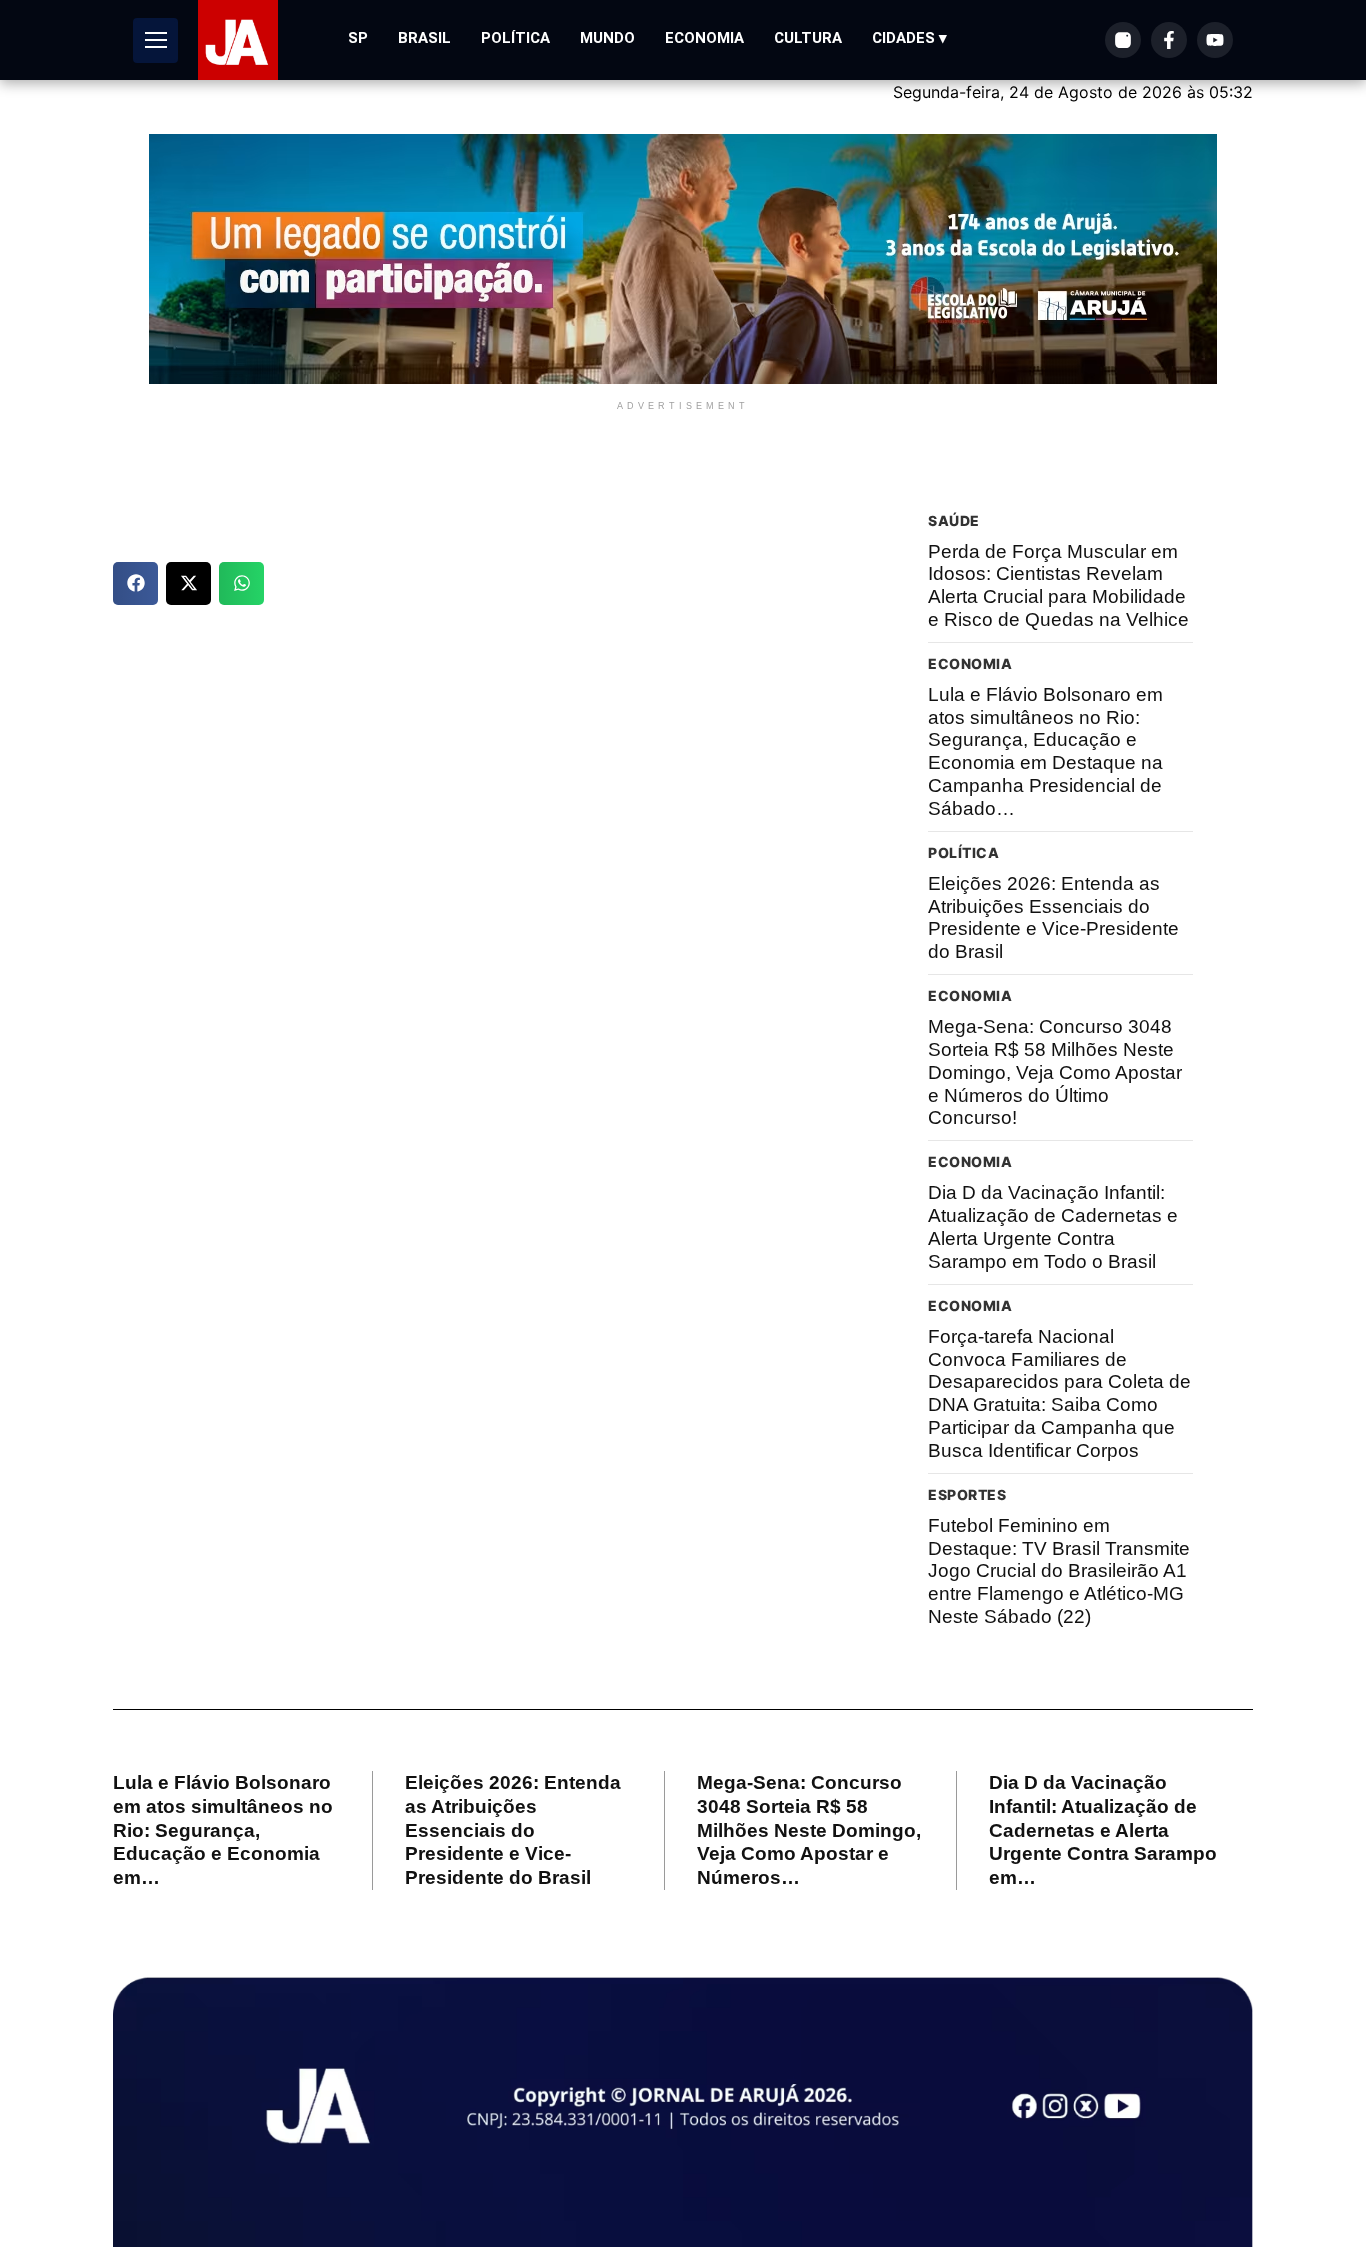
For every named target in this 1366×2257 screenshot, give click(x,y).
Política (515, 38)
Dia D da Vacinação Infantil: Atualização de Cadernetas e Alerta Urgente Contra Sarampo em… (1103, 1830)
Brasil (424, 38)
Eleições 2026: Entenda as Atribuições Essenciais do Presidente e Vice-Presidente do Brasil (1053, 917)
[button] (135, 583)
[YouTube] (1215, 40)
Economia (704, 38)
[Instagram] (1123, 40)
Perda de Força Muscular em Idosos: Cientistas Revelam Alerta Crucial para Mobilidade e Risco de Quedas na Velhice (1058, 585)
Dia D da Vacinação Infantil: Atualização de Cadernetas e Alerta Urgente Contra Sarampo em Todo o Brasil (1053, 1226)
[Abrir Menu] (155, 40)
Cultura (808, 38)
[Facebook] (1169, 40)
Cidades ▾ (909, 38)
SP (358, 38)
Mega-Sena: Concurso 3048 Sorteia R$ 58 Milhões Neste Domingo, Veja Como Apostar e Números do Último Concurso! (1055, 1072)
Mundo (607, 38)
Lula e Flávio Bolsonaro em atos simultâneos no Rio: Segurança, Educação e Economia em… (223, 1830)
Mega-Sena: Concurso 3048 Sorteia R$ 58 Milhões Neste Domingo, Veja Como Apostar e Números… (809, 1830)
